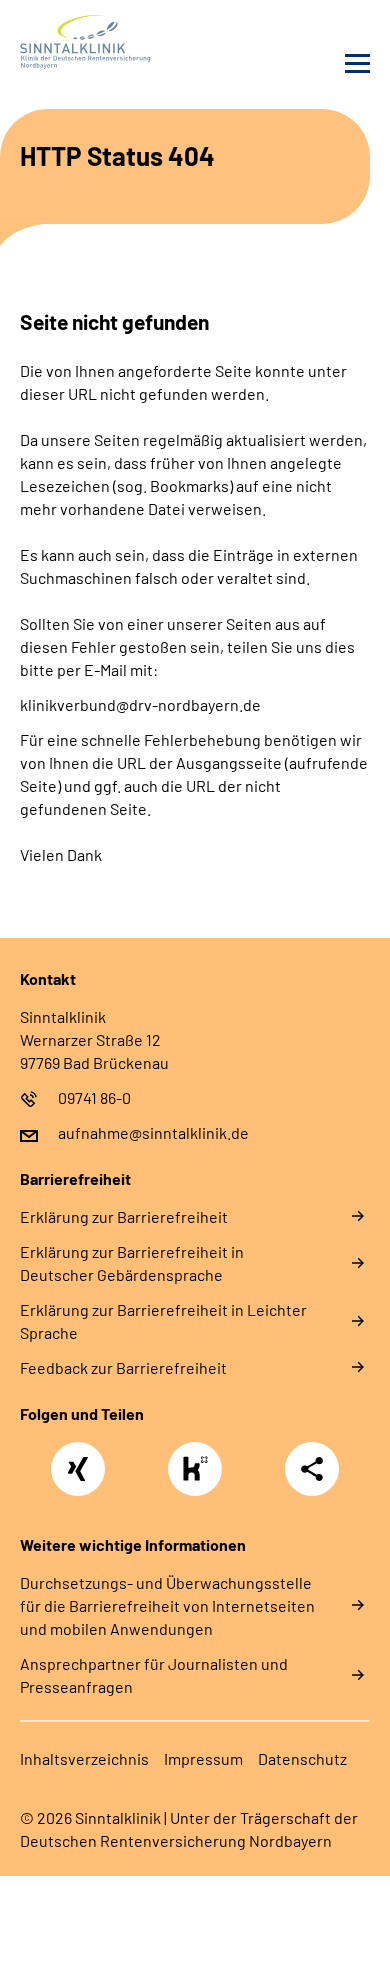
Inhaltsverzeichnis (84, 1758)
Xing (78, 1458)
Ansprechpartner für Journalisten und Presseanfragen (154, 1675)
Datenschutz (302, 1758)
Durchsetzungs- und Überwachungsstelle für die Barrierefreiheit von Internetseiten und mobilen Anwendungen (167, 1605)
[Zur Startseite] (102, 42)
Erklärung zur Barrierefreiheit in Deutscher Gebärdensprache (132, 1263)
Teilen (312, 1469)
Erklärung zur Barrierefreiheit (124, 1216)
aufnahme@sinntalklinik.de (153, 1132)
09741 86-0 (94, 1097)
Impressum (203, 1758)
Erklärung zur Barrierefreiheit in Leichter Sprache (163, 1321)
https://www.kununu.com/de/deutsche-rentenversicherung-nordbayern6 (200, 1474)
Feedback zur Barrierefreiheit (123, 1367)
